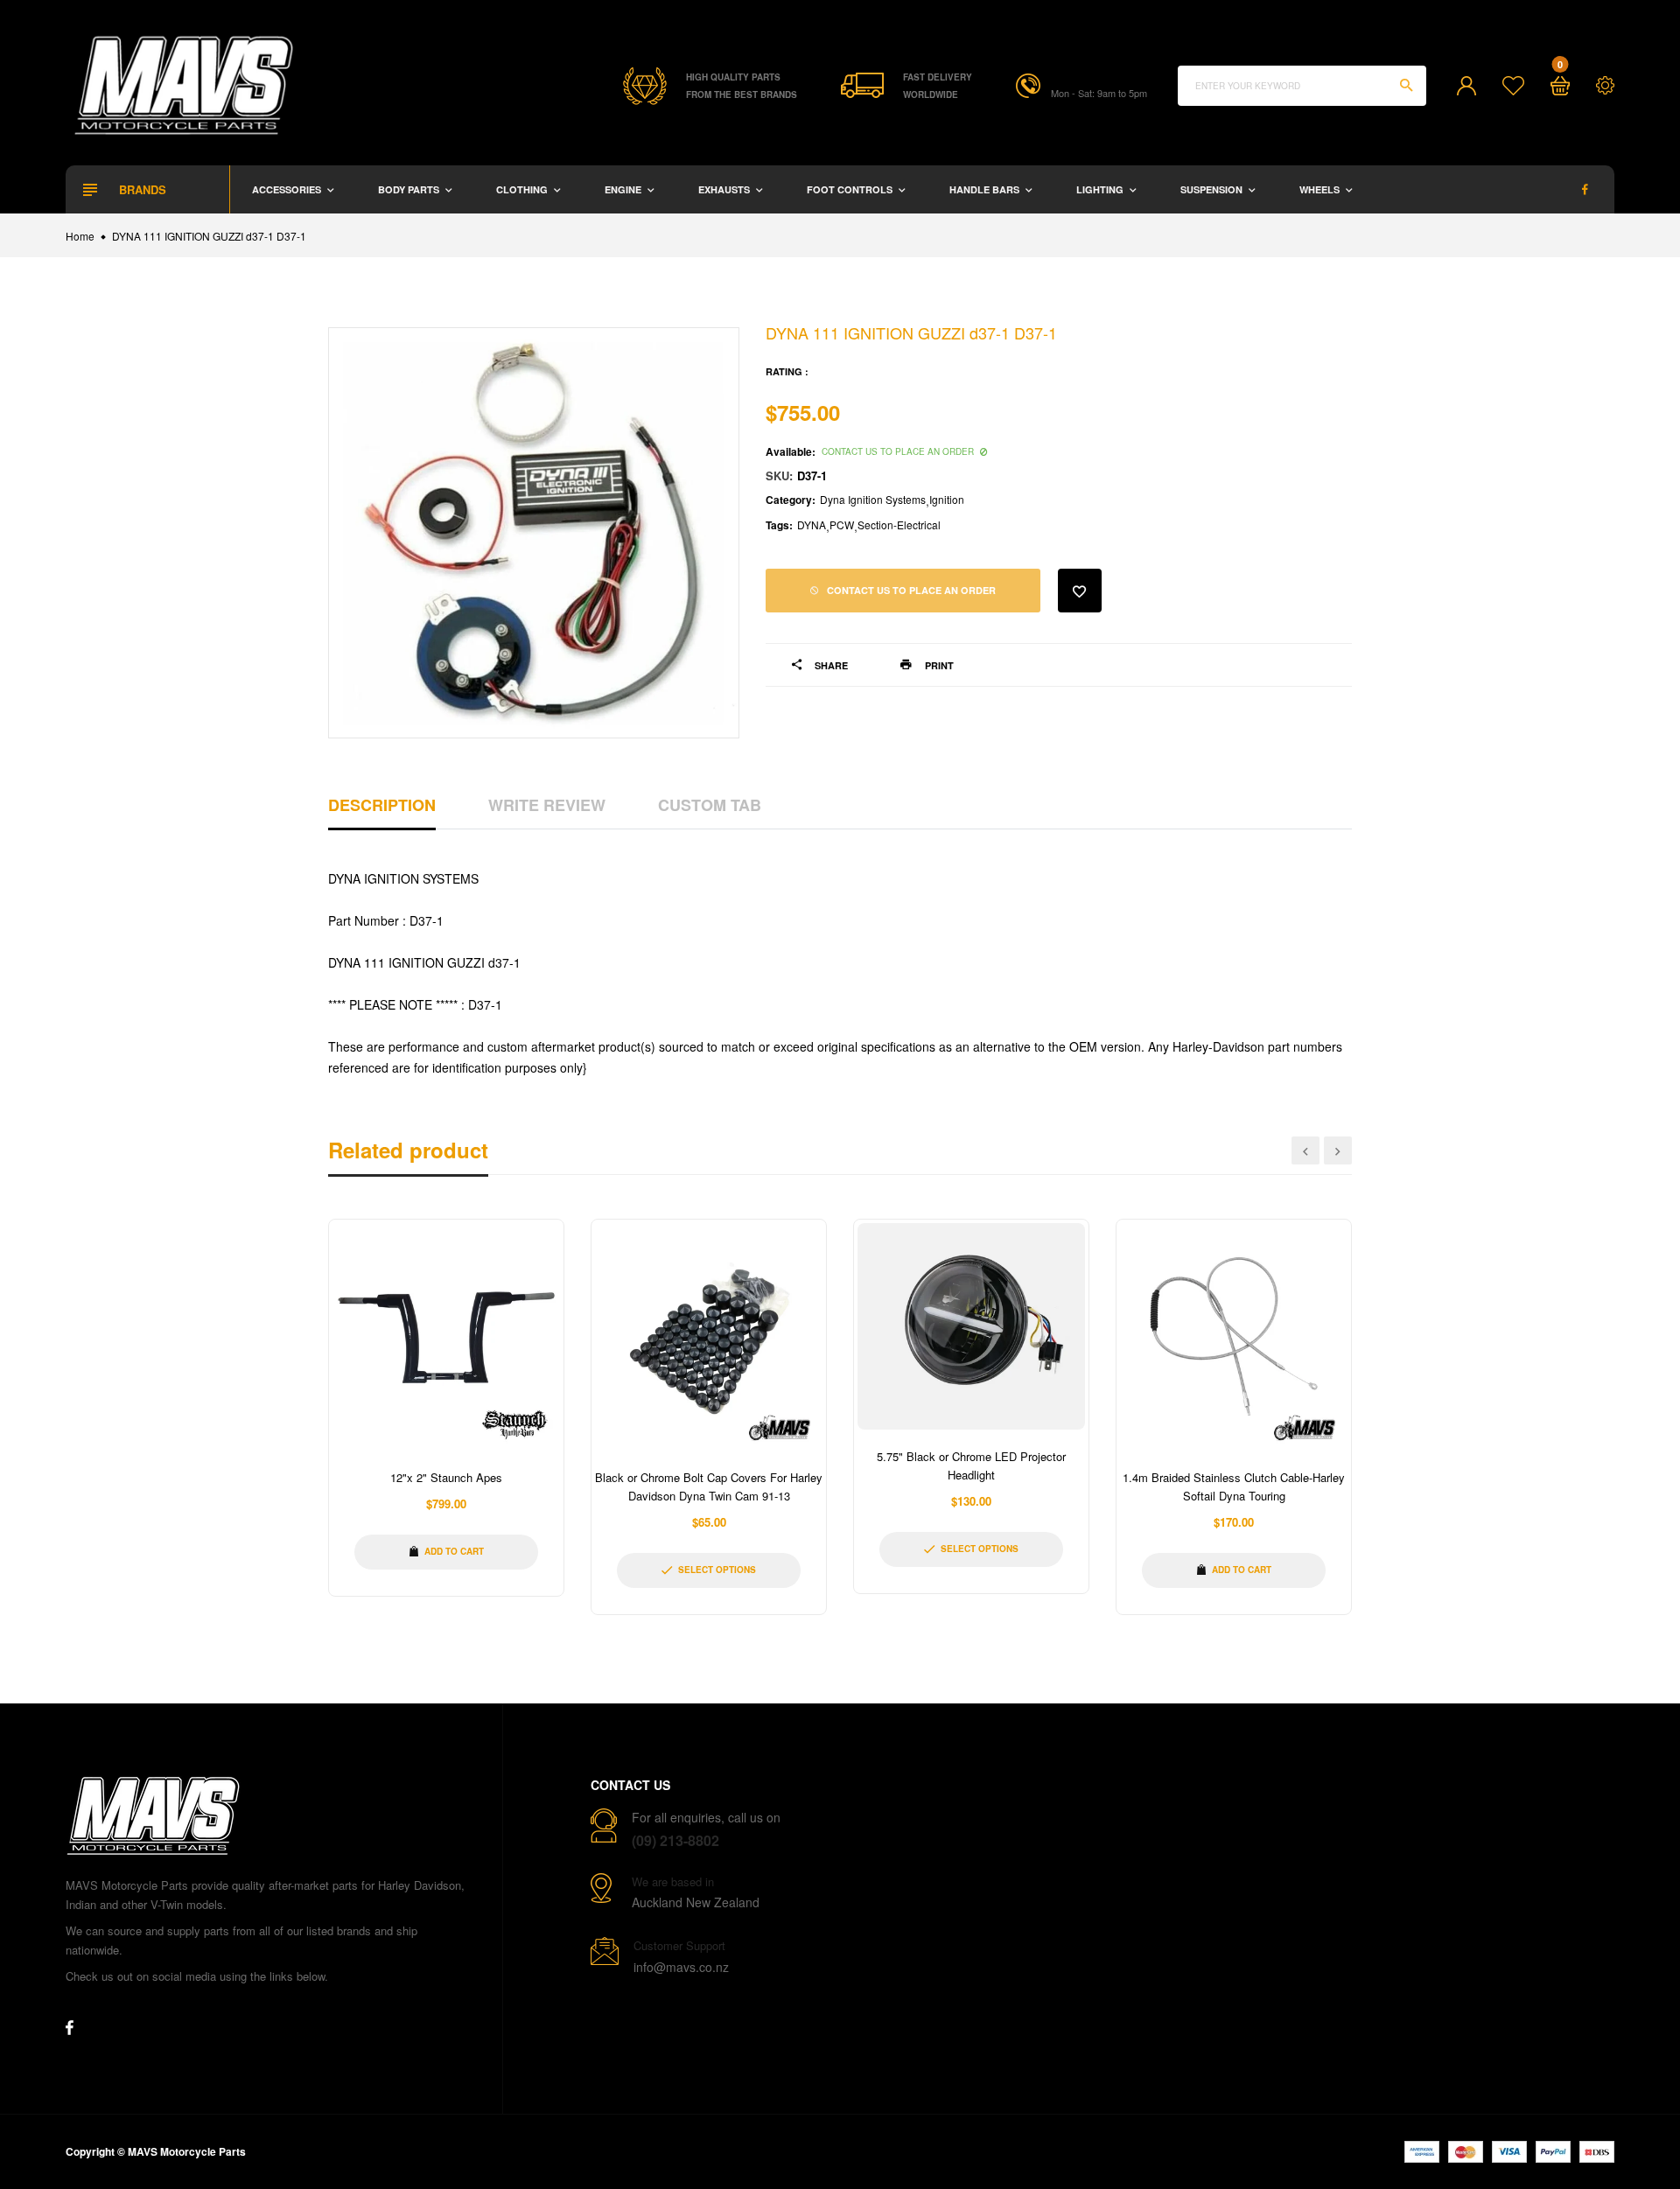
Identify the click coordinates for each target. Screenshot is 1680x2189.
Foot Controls (851, 189)
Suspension (1213, 189)
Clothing (523, 189)
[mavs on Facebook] (1585, 189)
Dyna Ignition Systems (873, 499)
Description (382, 805)
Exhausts (725, 189)
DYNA (812, 525)
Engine (624, 189)
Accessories (288, 189)
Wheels (1321, 189)
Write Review (547, 805)
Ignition (947, 499)
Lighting (1101, 189)
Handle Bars (986, 189)
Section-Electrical (899, 525)
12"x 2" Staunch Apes (446, 1477)
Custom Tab (710, 805)
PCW (842, 525)
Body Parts (410, 189)
